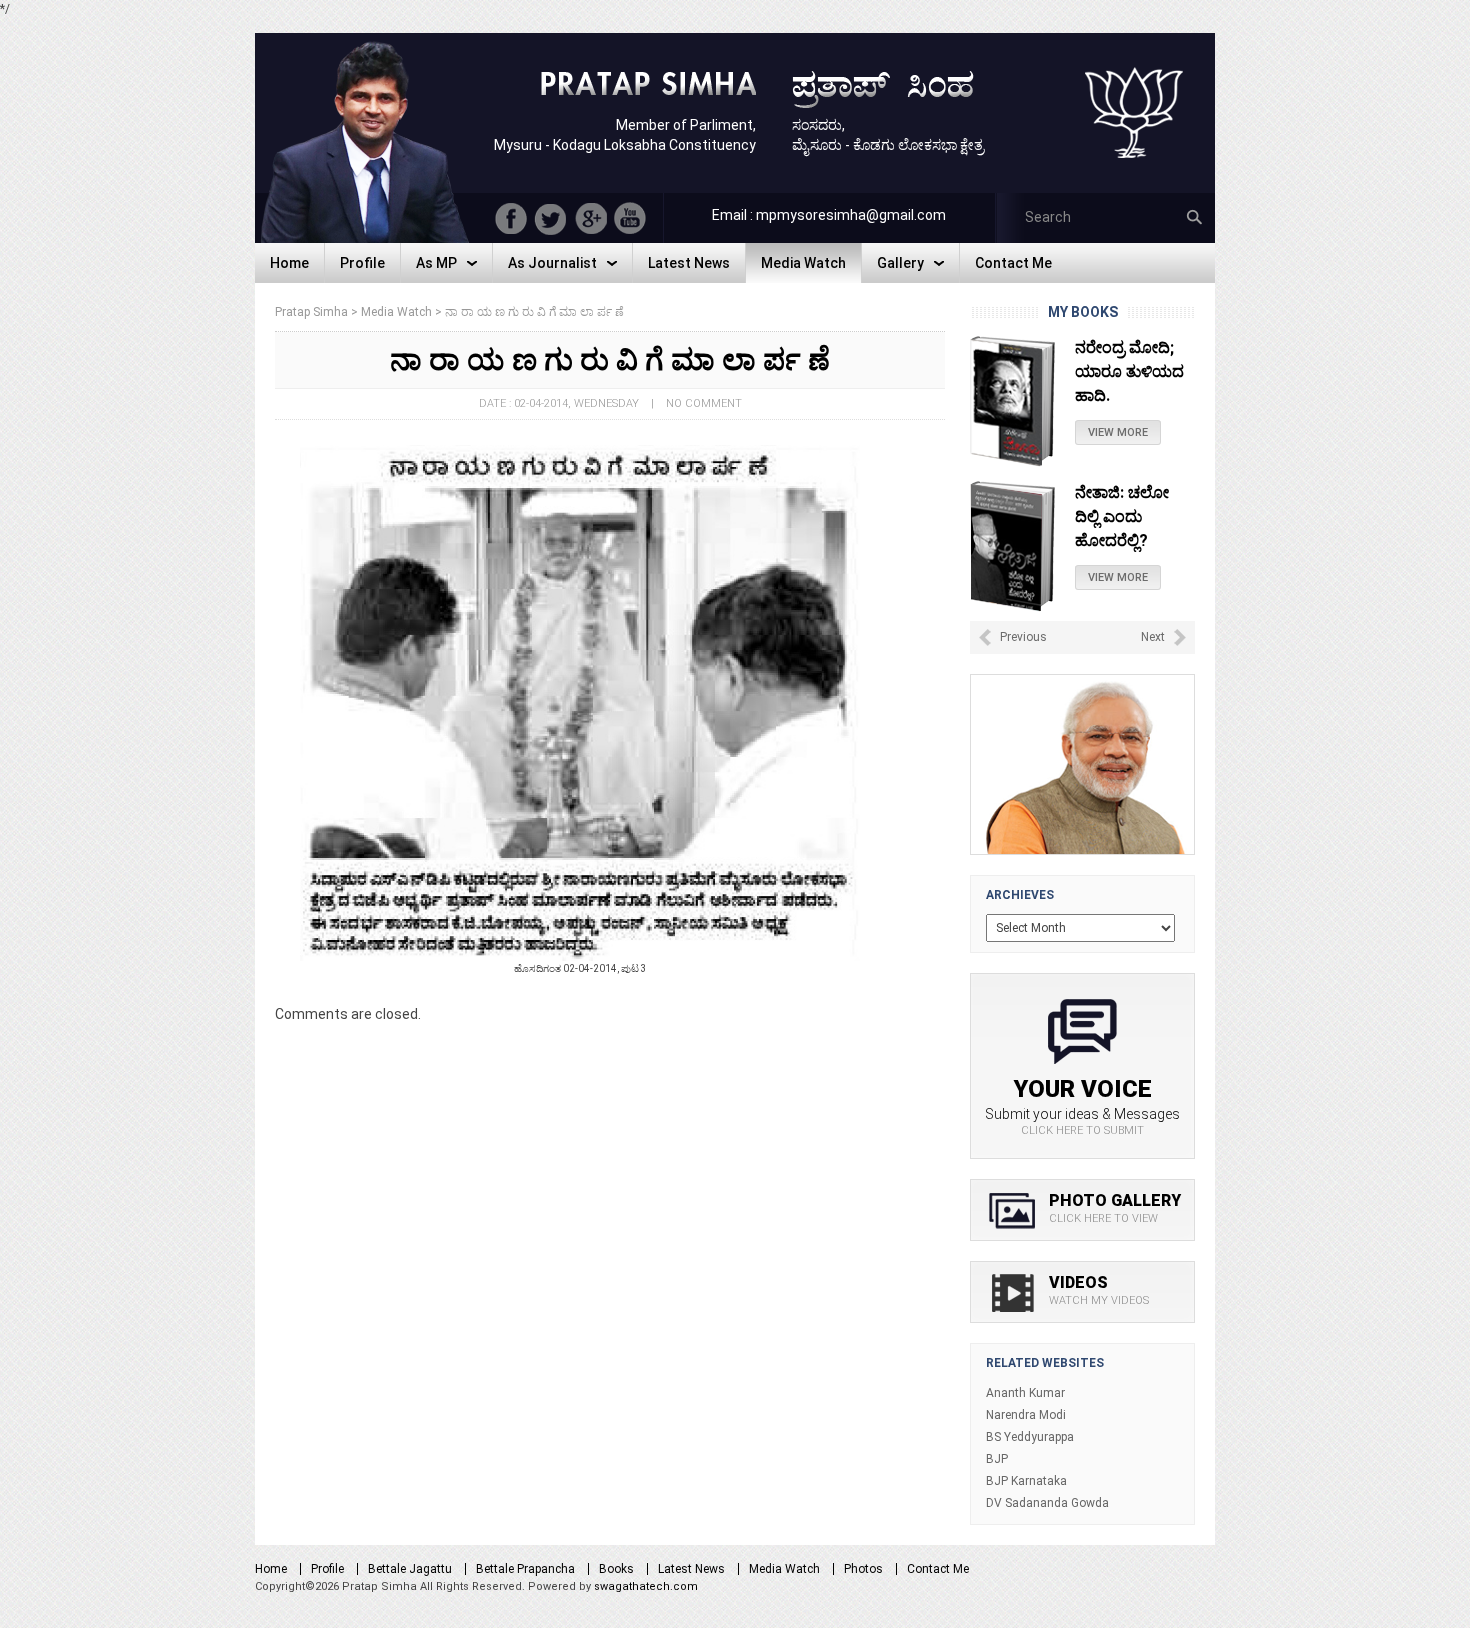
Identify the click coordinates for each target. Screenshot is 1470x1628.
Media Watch (784, 1569)
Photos (863, 1569)
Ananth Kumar (1025, 1393)
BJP (997, 1459)
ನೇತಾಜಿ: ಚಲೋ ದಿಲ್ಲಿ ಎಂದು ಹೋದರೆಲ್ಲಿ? (1122, 371)
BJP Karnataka (1026, 1481)
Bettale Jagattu (410, 1569)
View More (1118, 432)
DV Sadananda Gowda (1047, 1503)
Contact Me (938, 1569)
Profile (327, 1569)
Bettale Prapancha (525, 1569)
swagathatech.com (646, 1586)
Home (271, 1569)
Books (616, 1569)
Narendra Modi (1026, 1415)
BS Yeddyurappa (1030, 1437)
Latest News (691, 1569)
